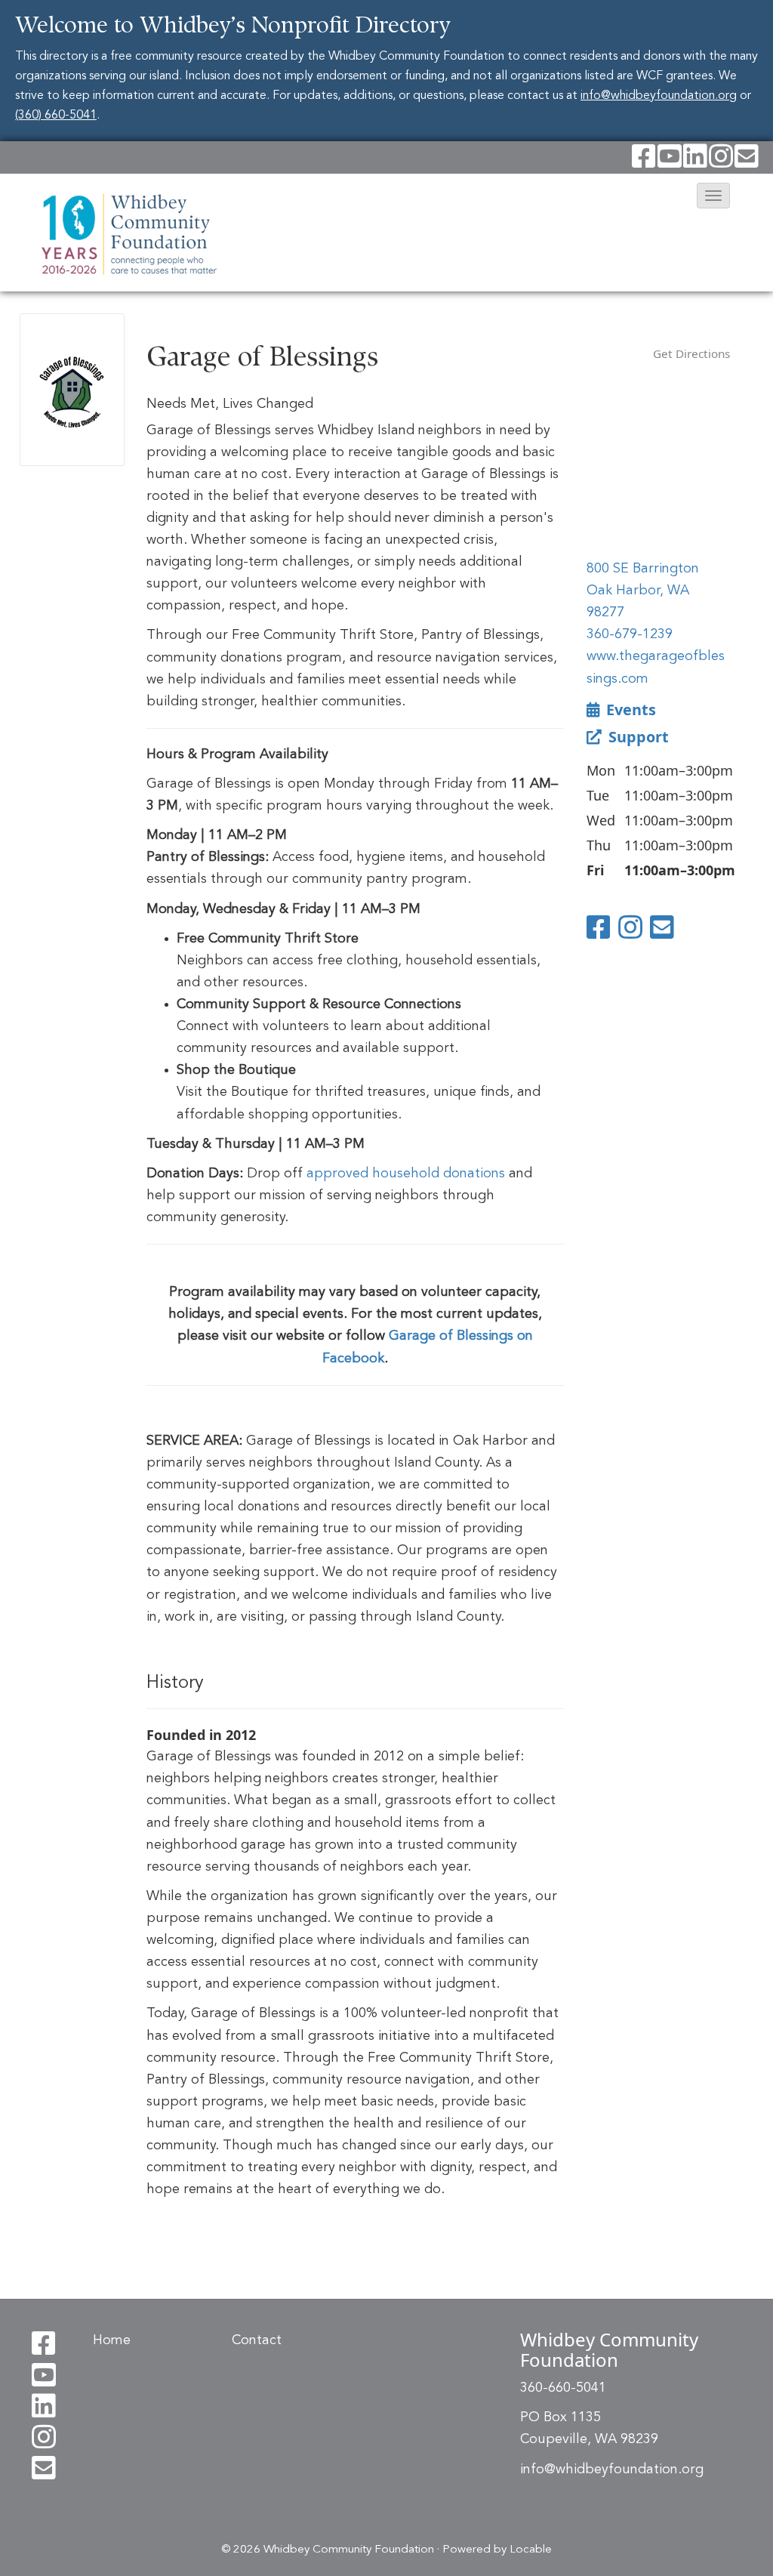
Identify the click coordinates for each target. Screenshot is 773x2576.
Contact (257, 2340)
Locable (531, 2550)
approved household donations (406, 1174)
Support (637, 737)
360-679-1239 (630, 634)
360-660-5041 (563, 2388)
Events (629, 710)
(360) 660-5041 (56, 116)
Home (112, 2340)
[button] (713, 196)
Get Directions (691, 353)
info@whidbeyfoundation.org (659, 96)
